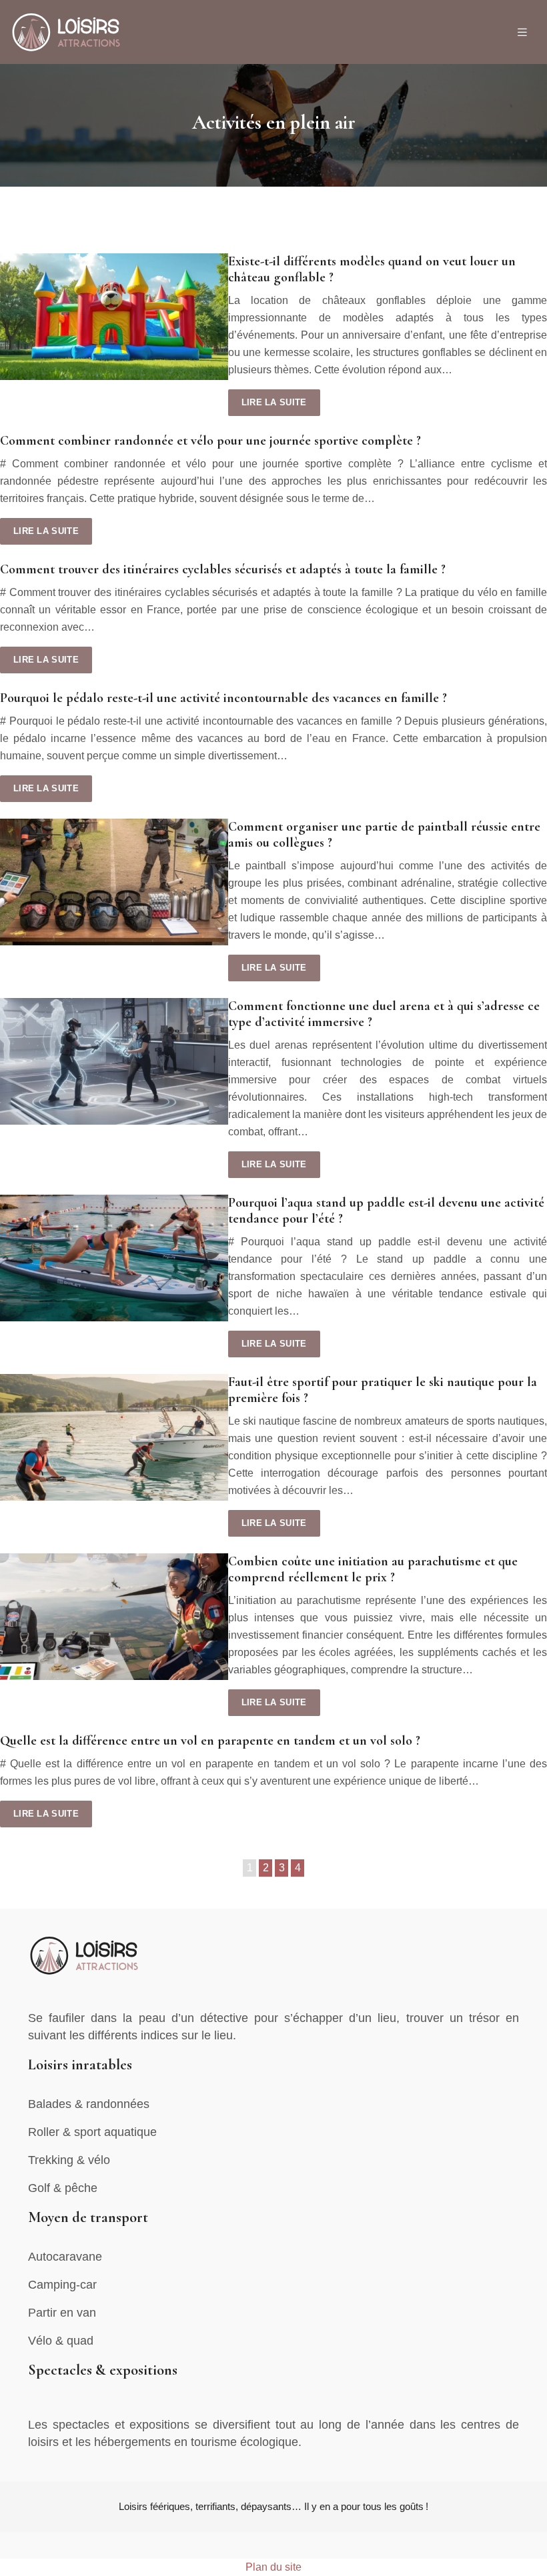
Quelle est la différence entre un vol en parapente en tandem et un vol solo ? (210, 1741)
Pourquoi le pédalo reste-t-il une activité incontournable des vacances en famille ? (223, 698)
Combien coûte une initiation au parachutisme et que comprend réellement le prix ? (373, 1569)
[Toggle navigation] (522, 32)
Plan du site (273, 2567)
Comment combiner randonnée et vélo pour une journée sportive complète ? (210, 441)
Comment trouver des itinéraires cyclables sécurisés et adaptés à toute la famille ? (223, 569)
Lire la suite (274, 402)
